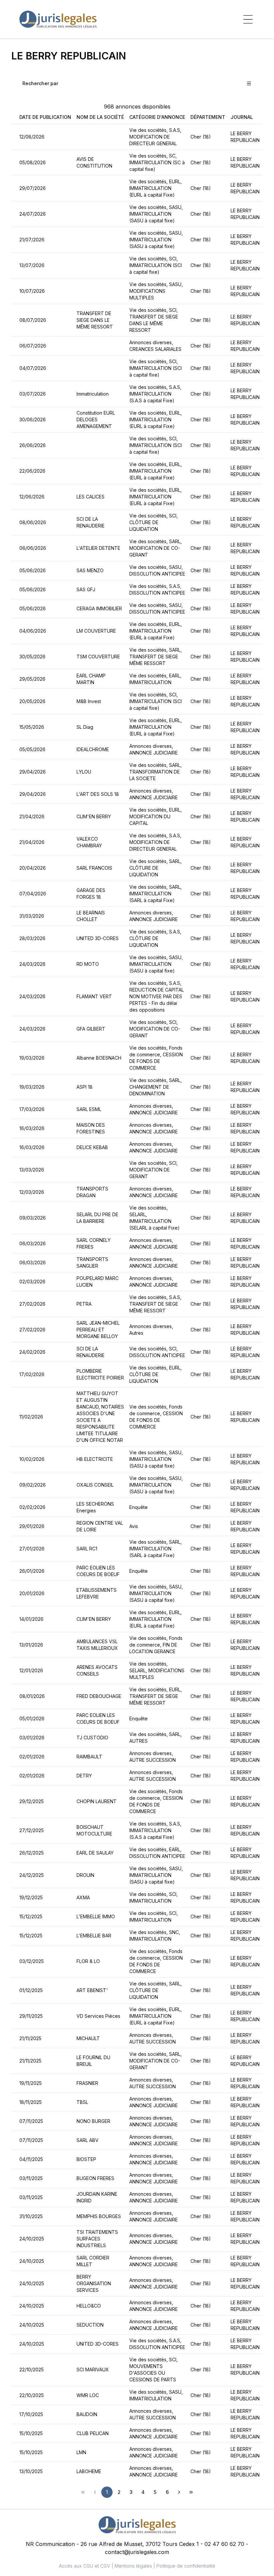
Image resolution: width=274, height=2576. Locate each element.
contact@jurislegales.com (137, 2552)
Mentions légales (133, 2566)
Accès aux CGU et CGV (85, 2566)
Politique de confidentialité (186, 2566)
